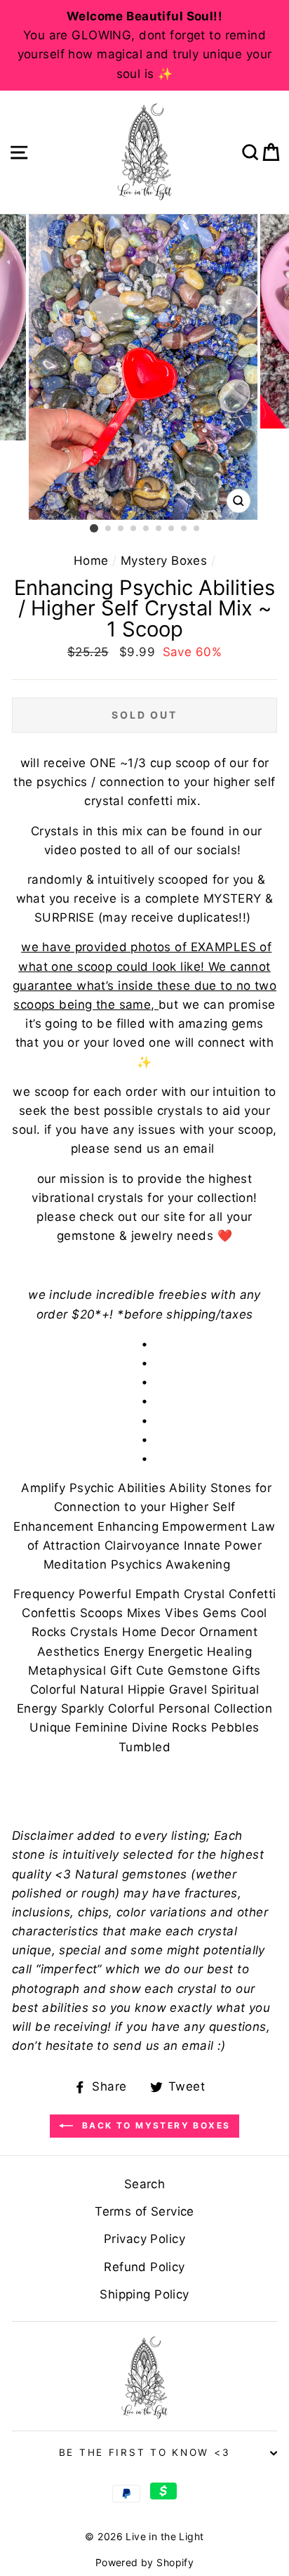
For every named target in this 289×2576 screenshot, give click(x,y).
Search (145, 2184)
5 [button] (147, 529)
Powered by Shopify (145, 2562)
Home (91, 561)
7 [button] (172, 529)
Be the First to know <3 (145, 2452)
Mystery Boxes (164, 561)
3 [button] (121, 529)
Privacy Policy (144, 2239)
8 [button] (184, 529)
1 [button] (94, 528)
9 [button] (197, 529)
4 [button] (134, 529)
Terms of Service (144, 2211)
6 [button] (159, 529)
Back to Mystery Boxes (155, 2125)
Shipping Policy (144, 2294)
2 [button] (109, 529)
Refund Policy (144, 2267)
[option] (144, 45)
